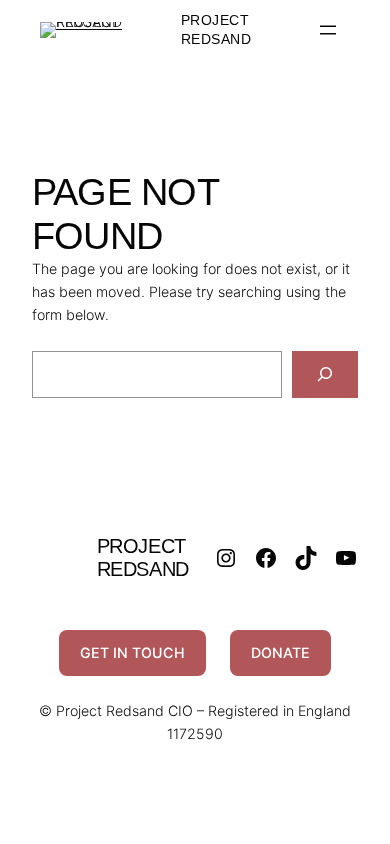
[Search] (325, 374)
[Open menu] (328, 30)
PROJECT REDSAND (143, 557)
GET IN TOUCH (132, 652)
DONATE (280, 652)
